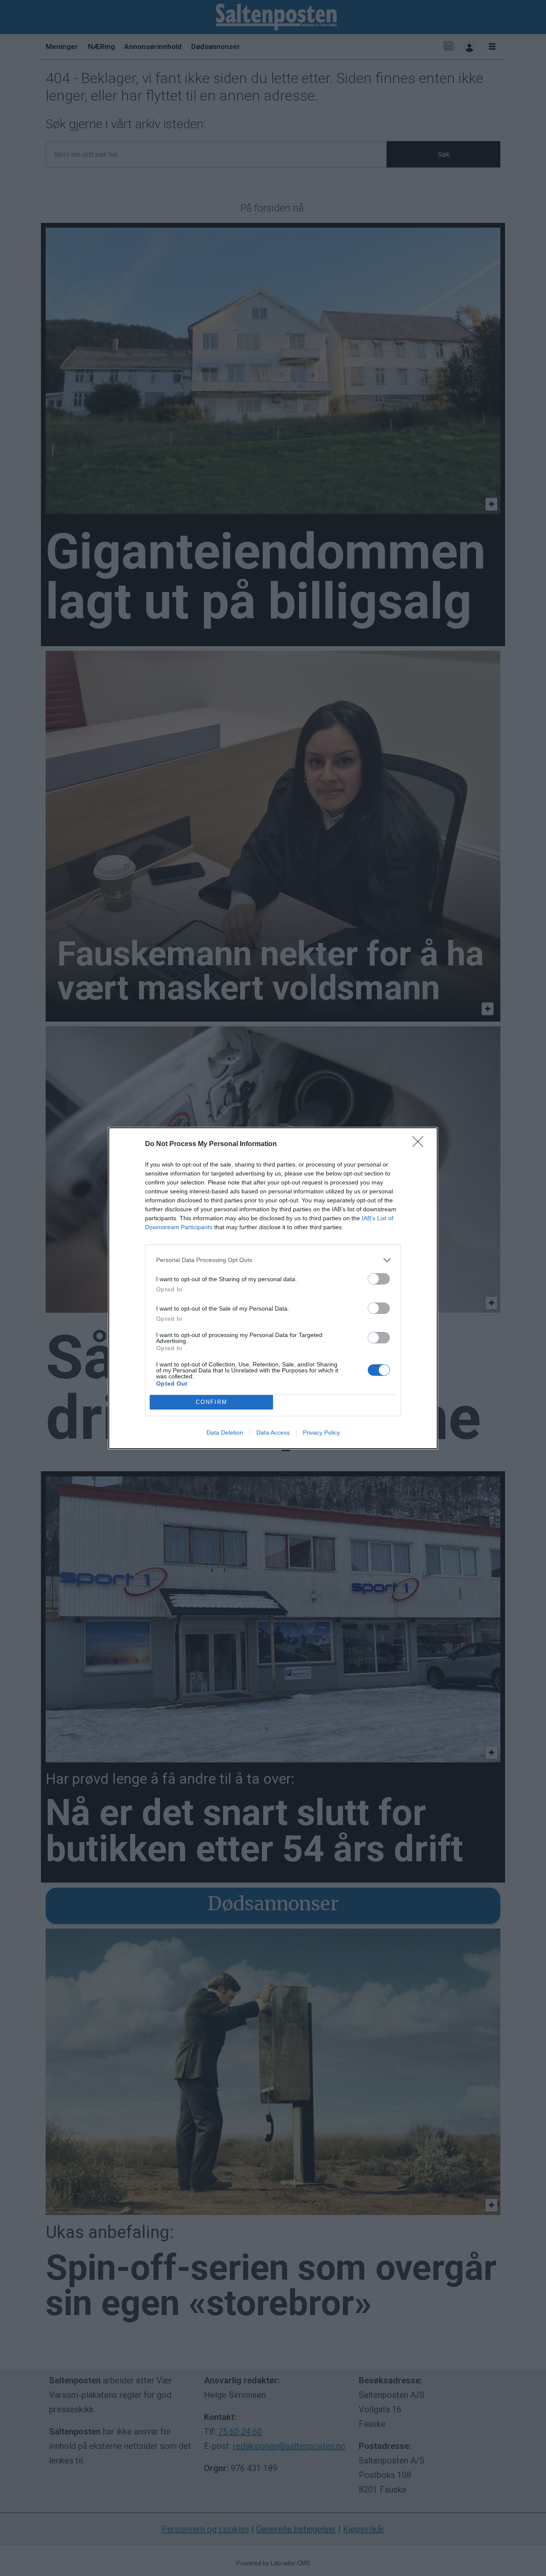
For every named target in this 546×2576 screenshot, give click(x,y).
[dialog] (273, 1288)
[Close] (421, 1144)
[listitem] (273, 1260)
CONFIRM (212, 1402)
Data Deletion (225, 1432)
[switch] (379, 1279)
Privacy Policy (321, 1432)
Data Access (273, 1432)
